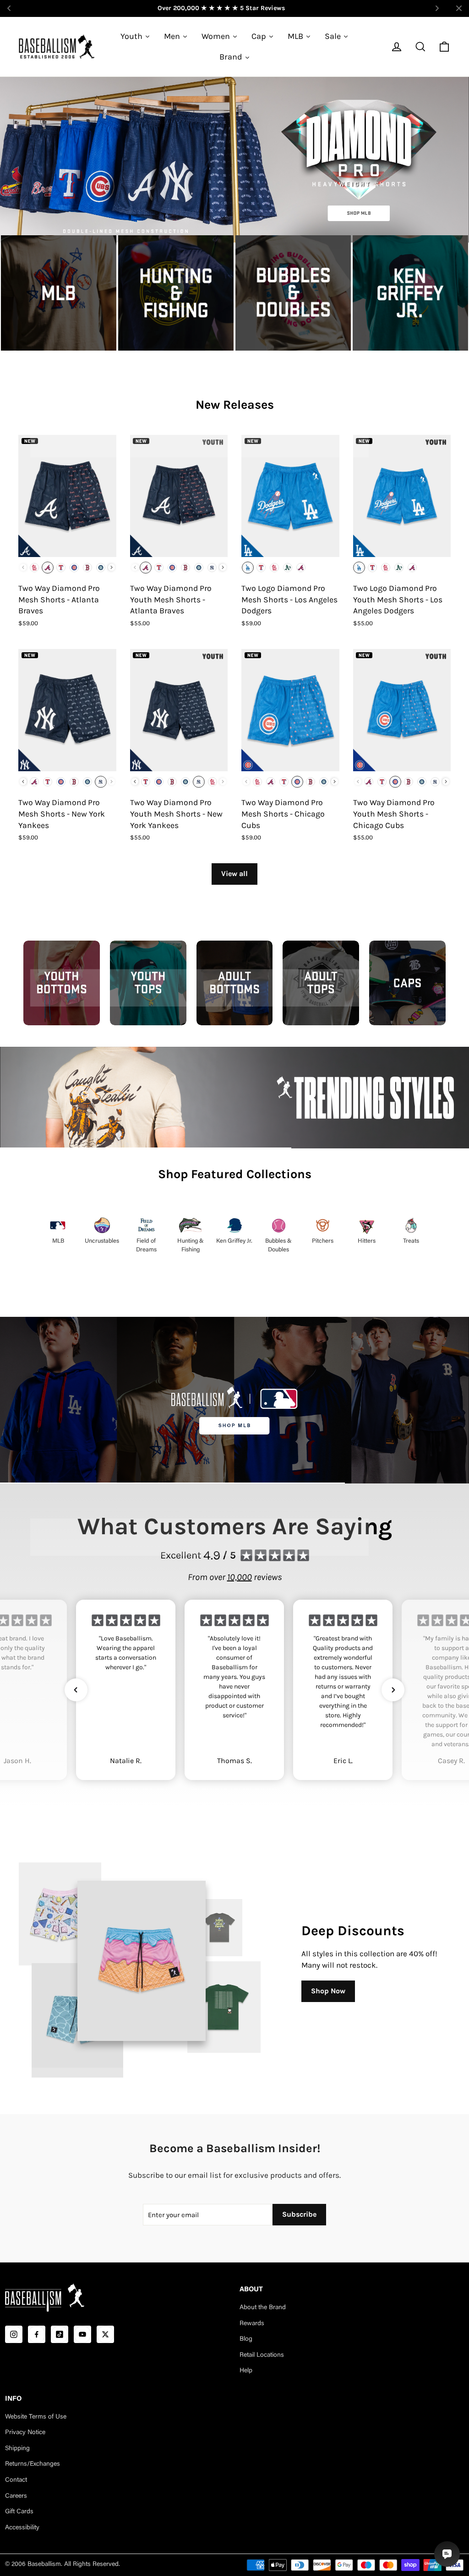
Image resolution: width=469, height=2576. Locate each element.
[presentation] (112, 567)
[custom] (14, 2334)
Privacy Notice (25, 2433)
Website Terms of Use (36, 2417)
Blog (246, 2339)
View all (234, 874)
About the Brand (263, 2308)
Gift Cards (19, 2512)
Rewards (252, 2324)
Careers (16, 2496)
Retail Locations (262, 2355)
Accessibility (22, 2528)
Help (246, 2371)
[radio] (34, 568)
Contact (16, 2480)
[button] (76, 1690)
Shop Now (328, 1991)
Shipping (17, 2449)
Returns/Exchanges (33, 2464)
